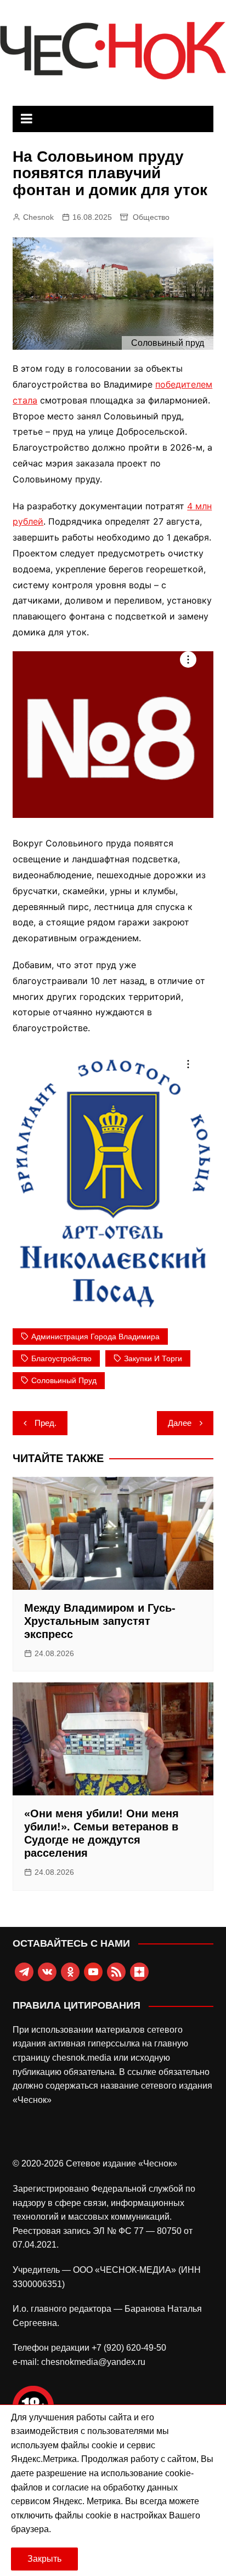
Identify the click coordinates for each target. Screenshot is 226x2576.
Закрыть (44, 2559)
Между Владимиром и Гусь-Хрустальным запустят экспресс (100, 1621)
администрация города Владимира (95, 1337)
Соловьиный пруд (64, 1380)
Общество (151, 217)
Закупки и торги (153, 1358)
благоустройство (61, 1358)
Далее (180, 1423)
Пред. (46, 1423)
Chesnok (38, 217)
